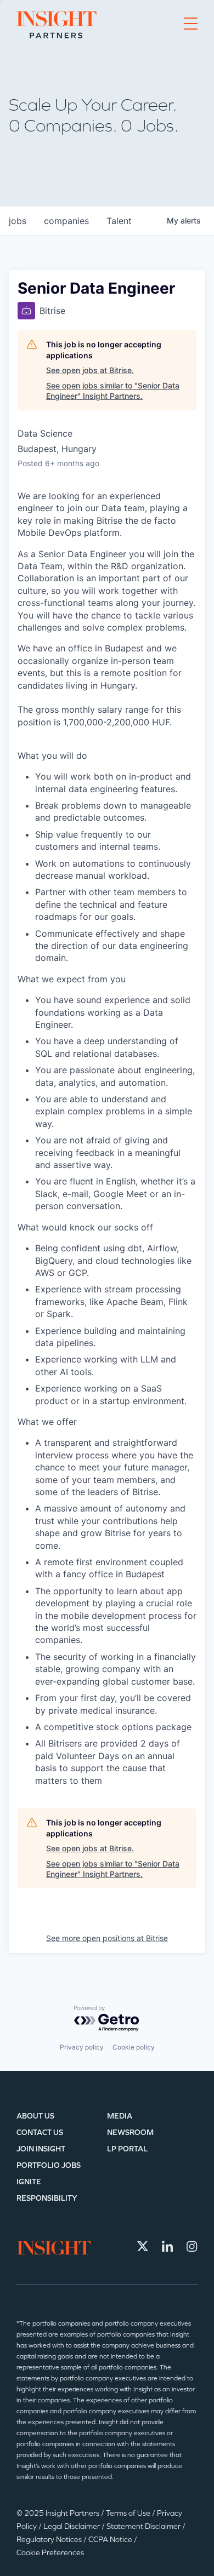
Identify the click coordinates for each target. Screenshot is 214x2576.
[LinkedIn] (167, 2246)
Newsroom (130, 2133)
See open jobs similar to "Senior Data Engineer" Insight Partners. (113, 391)
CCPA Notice (111, 2540)
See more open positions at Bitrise (107, 1938)
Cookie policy (134, 2047)
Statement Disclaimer (144, 2526)
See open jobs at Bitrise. (90, 370)
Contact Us (40, 2133)
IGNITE (29, 2182)
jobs (18, 221)
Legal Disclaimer (72, 2526)
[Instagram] (192, 2246)
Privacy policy (82, 2047)
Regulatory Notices (50, 2540)
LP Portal (127, 2149)
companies (66, 221)
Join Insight (41, 2149)
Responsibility (47, 2198)
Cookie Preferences (50, 2553)
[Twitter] (143, 2246)
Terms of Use (129, 2513)
